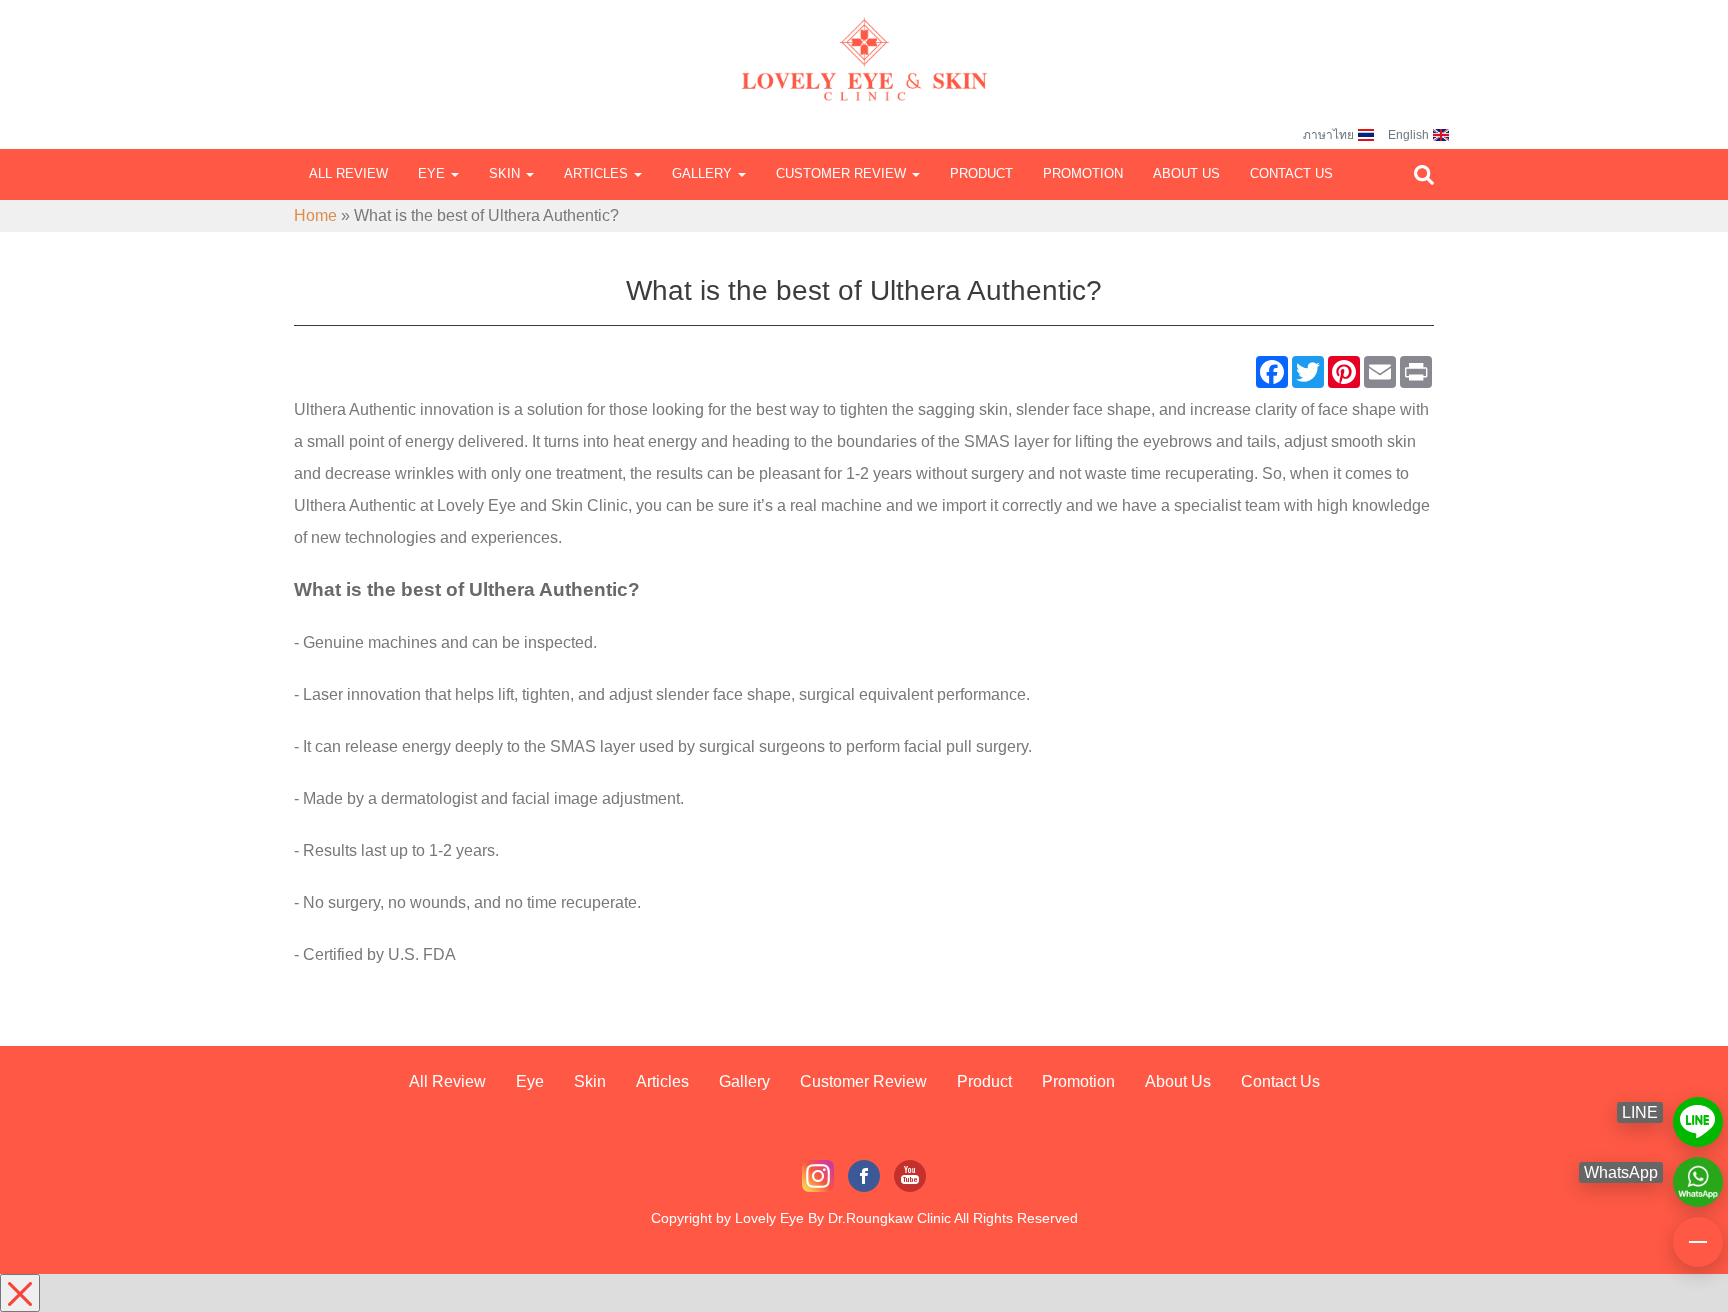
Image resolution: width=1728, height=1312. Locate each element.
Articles (598, 173)
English (1408, 135)
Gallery (704, 173)
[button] (1424, 174)
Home (315, 215)
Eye (433, 173)
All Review (348, 173)
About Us (1186, 173)
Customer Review (843, 173)
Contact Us (1291, 173)
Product (981, 173)
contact (1698, 1233)
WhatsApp (1698, 1173)
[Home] (864, 40)
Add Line (1698, 1113)
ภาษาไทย (1328, 135)
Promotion (1083, 173)
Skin (506, 173)
